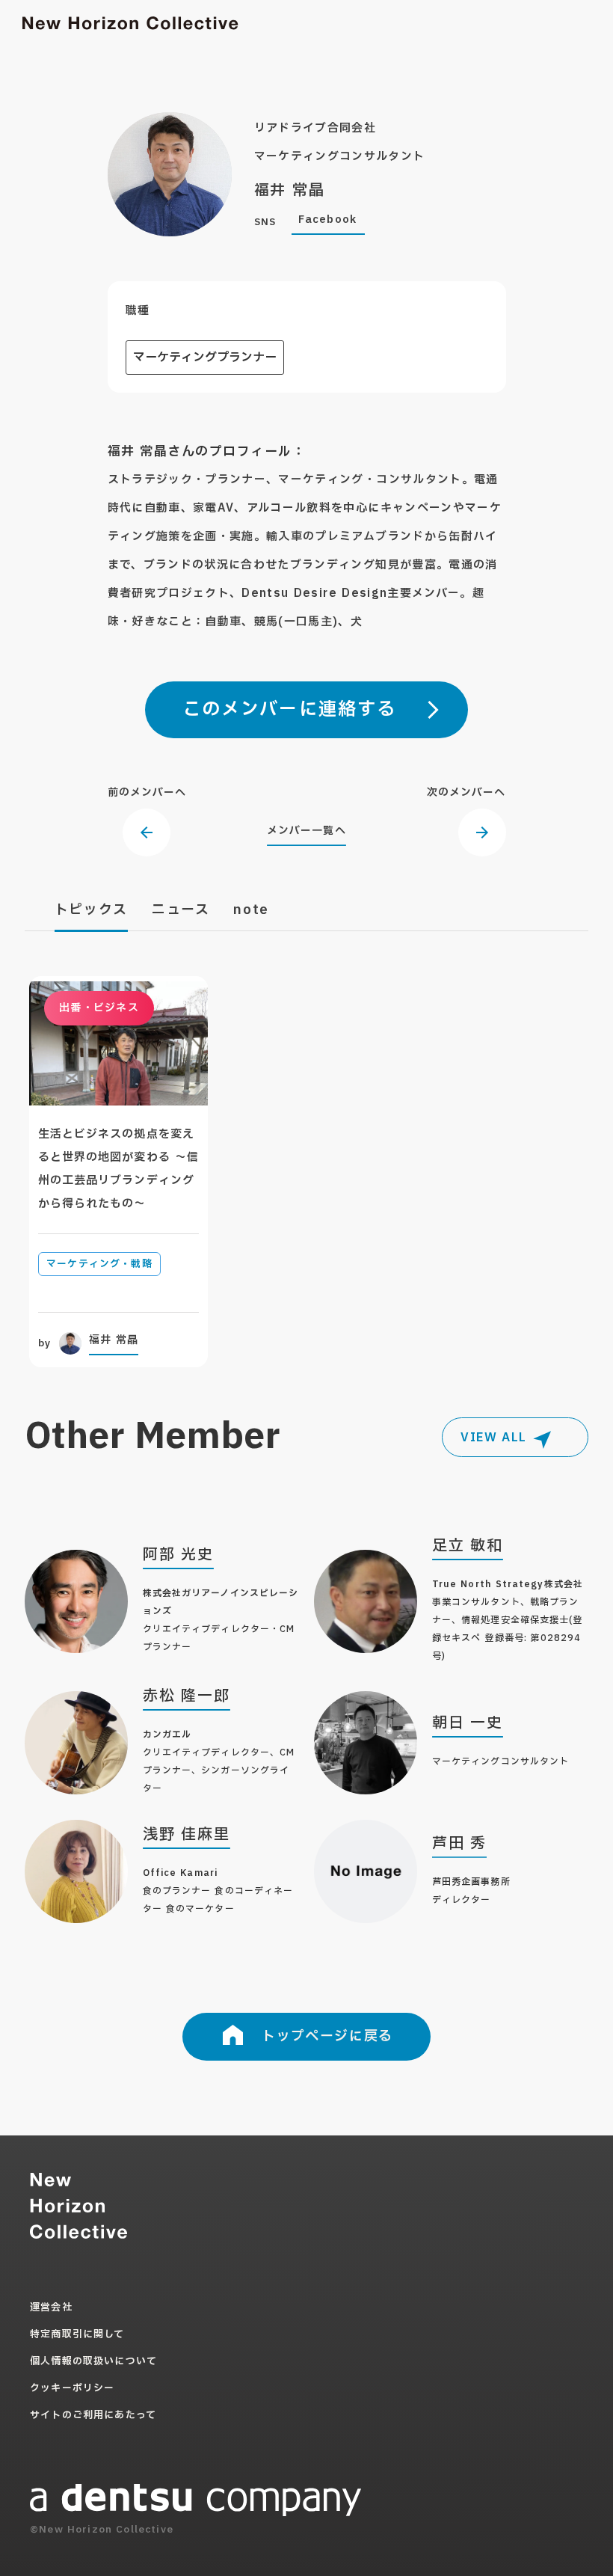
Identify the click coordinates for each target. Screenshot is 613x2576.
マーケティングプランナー (205, 358)
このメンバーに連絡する (290, 710)
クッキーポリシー (72, 2388)
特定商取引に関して (77, 2334)
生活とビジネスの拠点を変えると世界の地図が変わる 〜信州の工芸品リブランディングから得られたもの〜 (118, 1169)
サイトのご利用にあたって (93, 2415)
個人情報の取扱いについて (93, 2361)
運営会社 (51, 2307)
